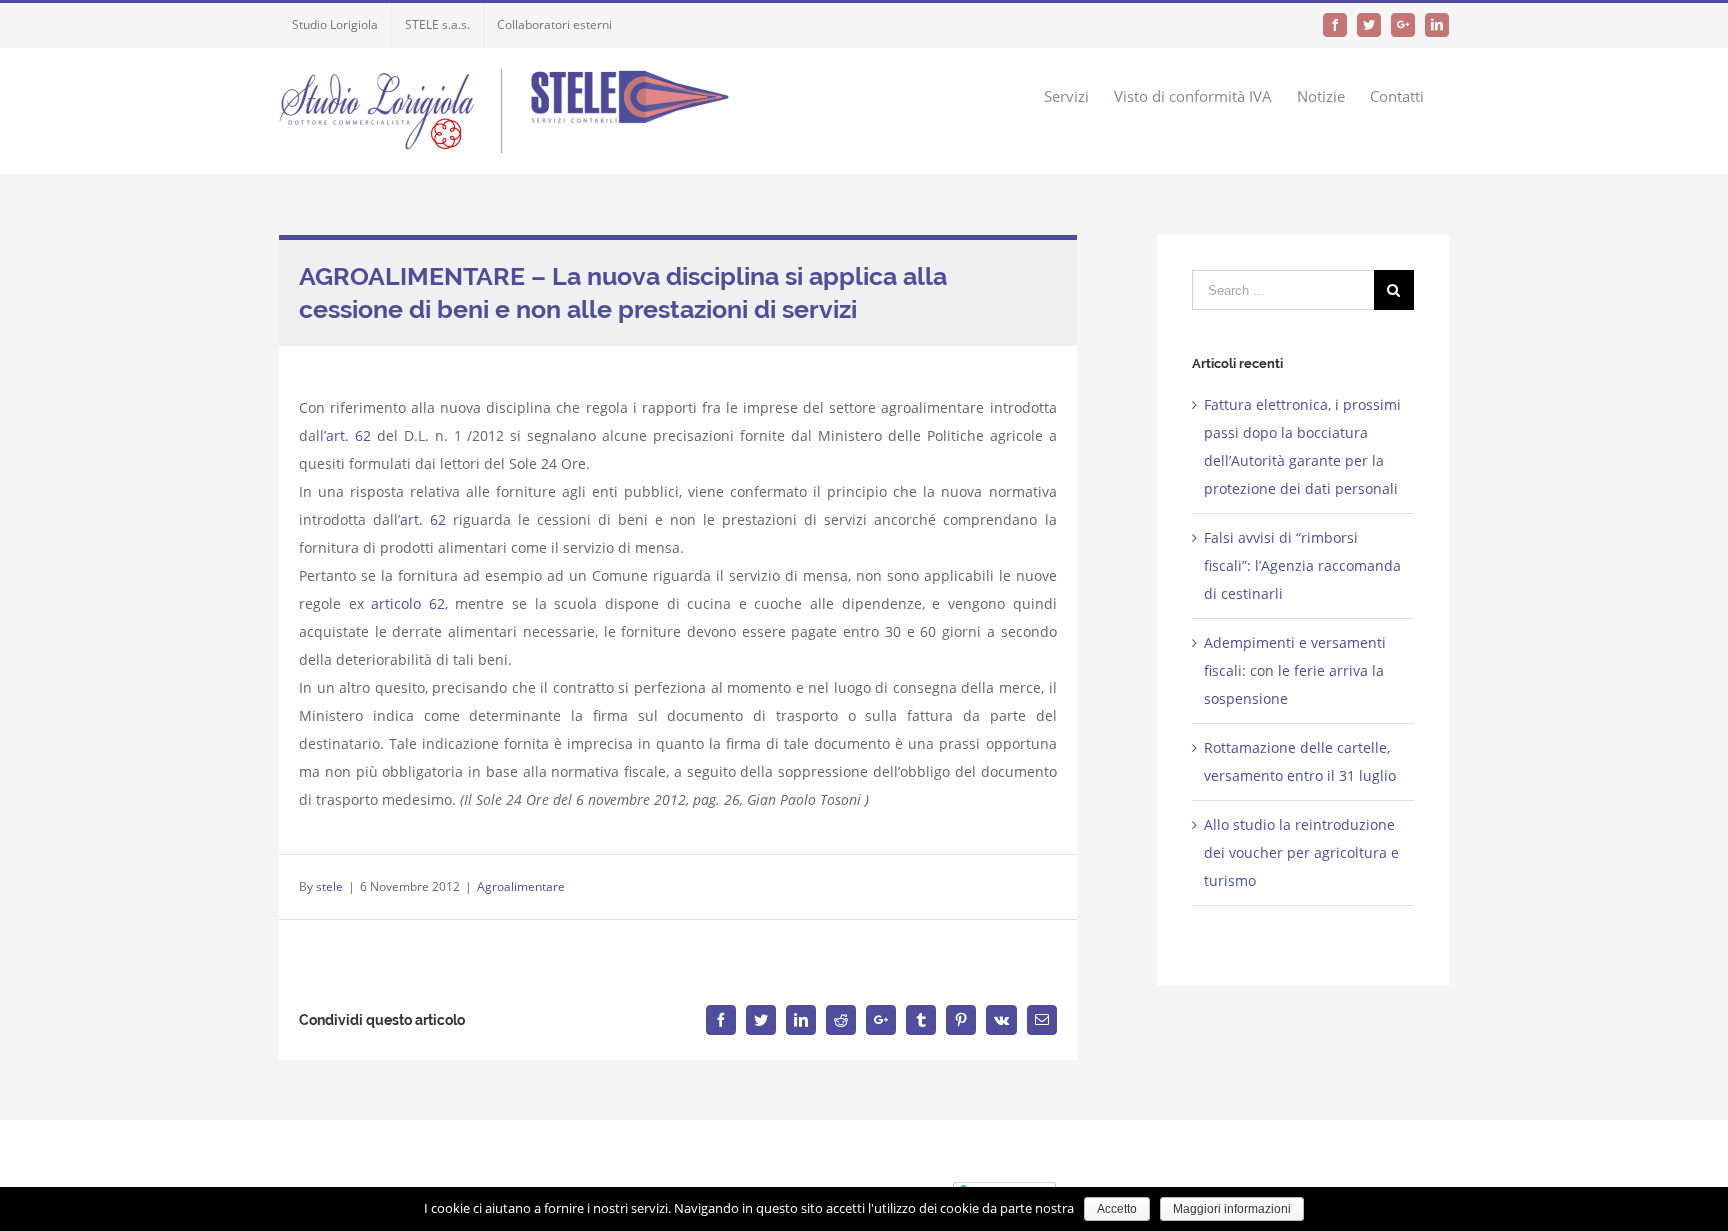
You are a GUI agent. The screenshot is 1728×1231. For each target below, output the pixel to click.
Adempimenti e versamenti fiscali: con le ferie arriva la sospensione (1295, 670)
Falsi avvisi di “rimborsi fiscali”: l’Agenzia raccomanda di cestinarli (1302, 565)
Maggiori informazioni (1232, 1209)
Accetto (1117, 1209)
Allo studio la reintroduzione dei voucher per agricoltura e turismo (1301, 852)
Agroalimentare (521, 886)
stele (329, 886)
